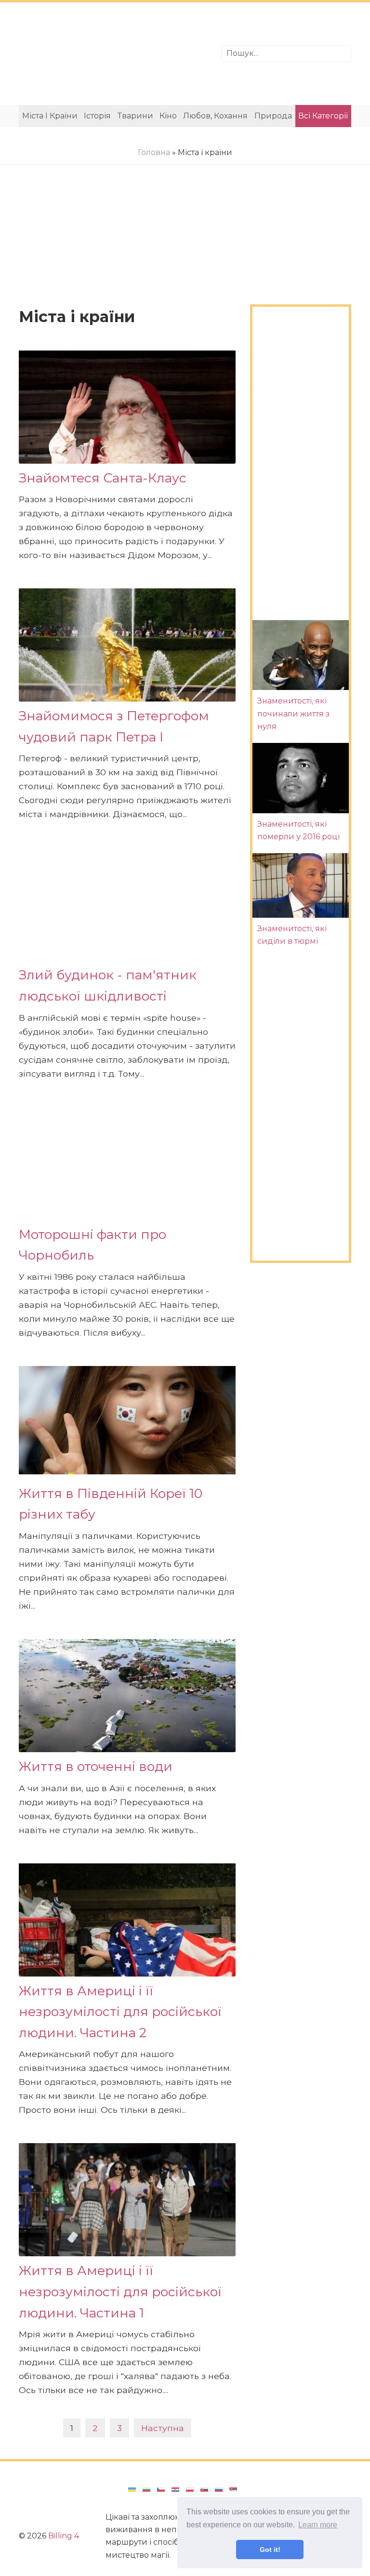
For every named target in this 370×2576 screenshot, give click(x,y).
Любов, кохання (215, 116)
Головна (154, 152)
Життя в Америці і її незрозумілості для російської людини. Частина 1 (120, 2291)
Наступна (163, 2428)
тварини (135, 116)
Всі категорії (323, 116)
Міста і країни (50, 116)
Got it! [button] (270, 2550)
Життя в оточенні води (96, 1766)
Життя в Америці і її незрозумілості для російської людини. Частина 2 (120, 2012)
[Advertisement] (113, 54)
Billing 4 (64, 2536)
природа (273, 116)
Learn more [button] (318, 2525)
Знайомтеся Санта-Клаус (103, 478)
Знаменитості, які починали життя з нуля (293, 714)
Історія (97, 116)
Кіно (168, 116)
